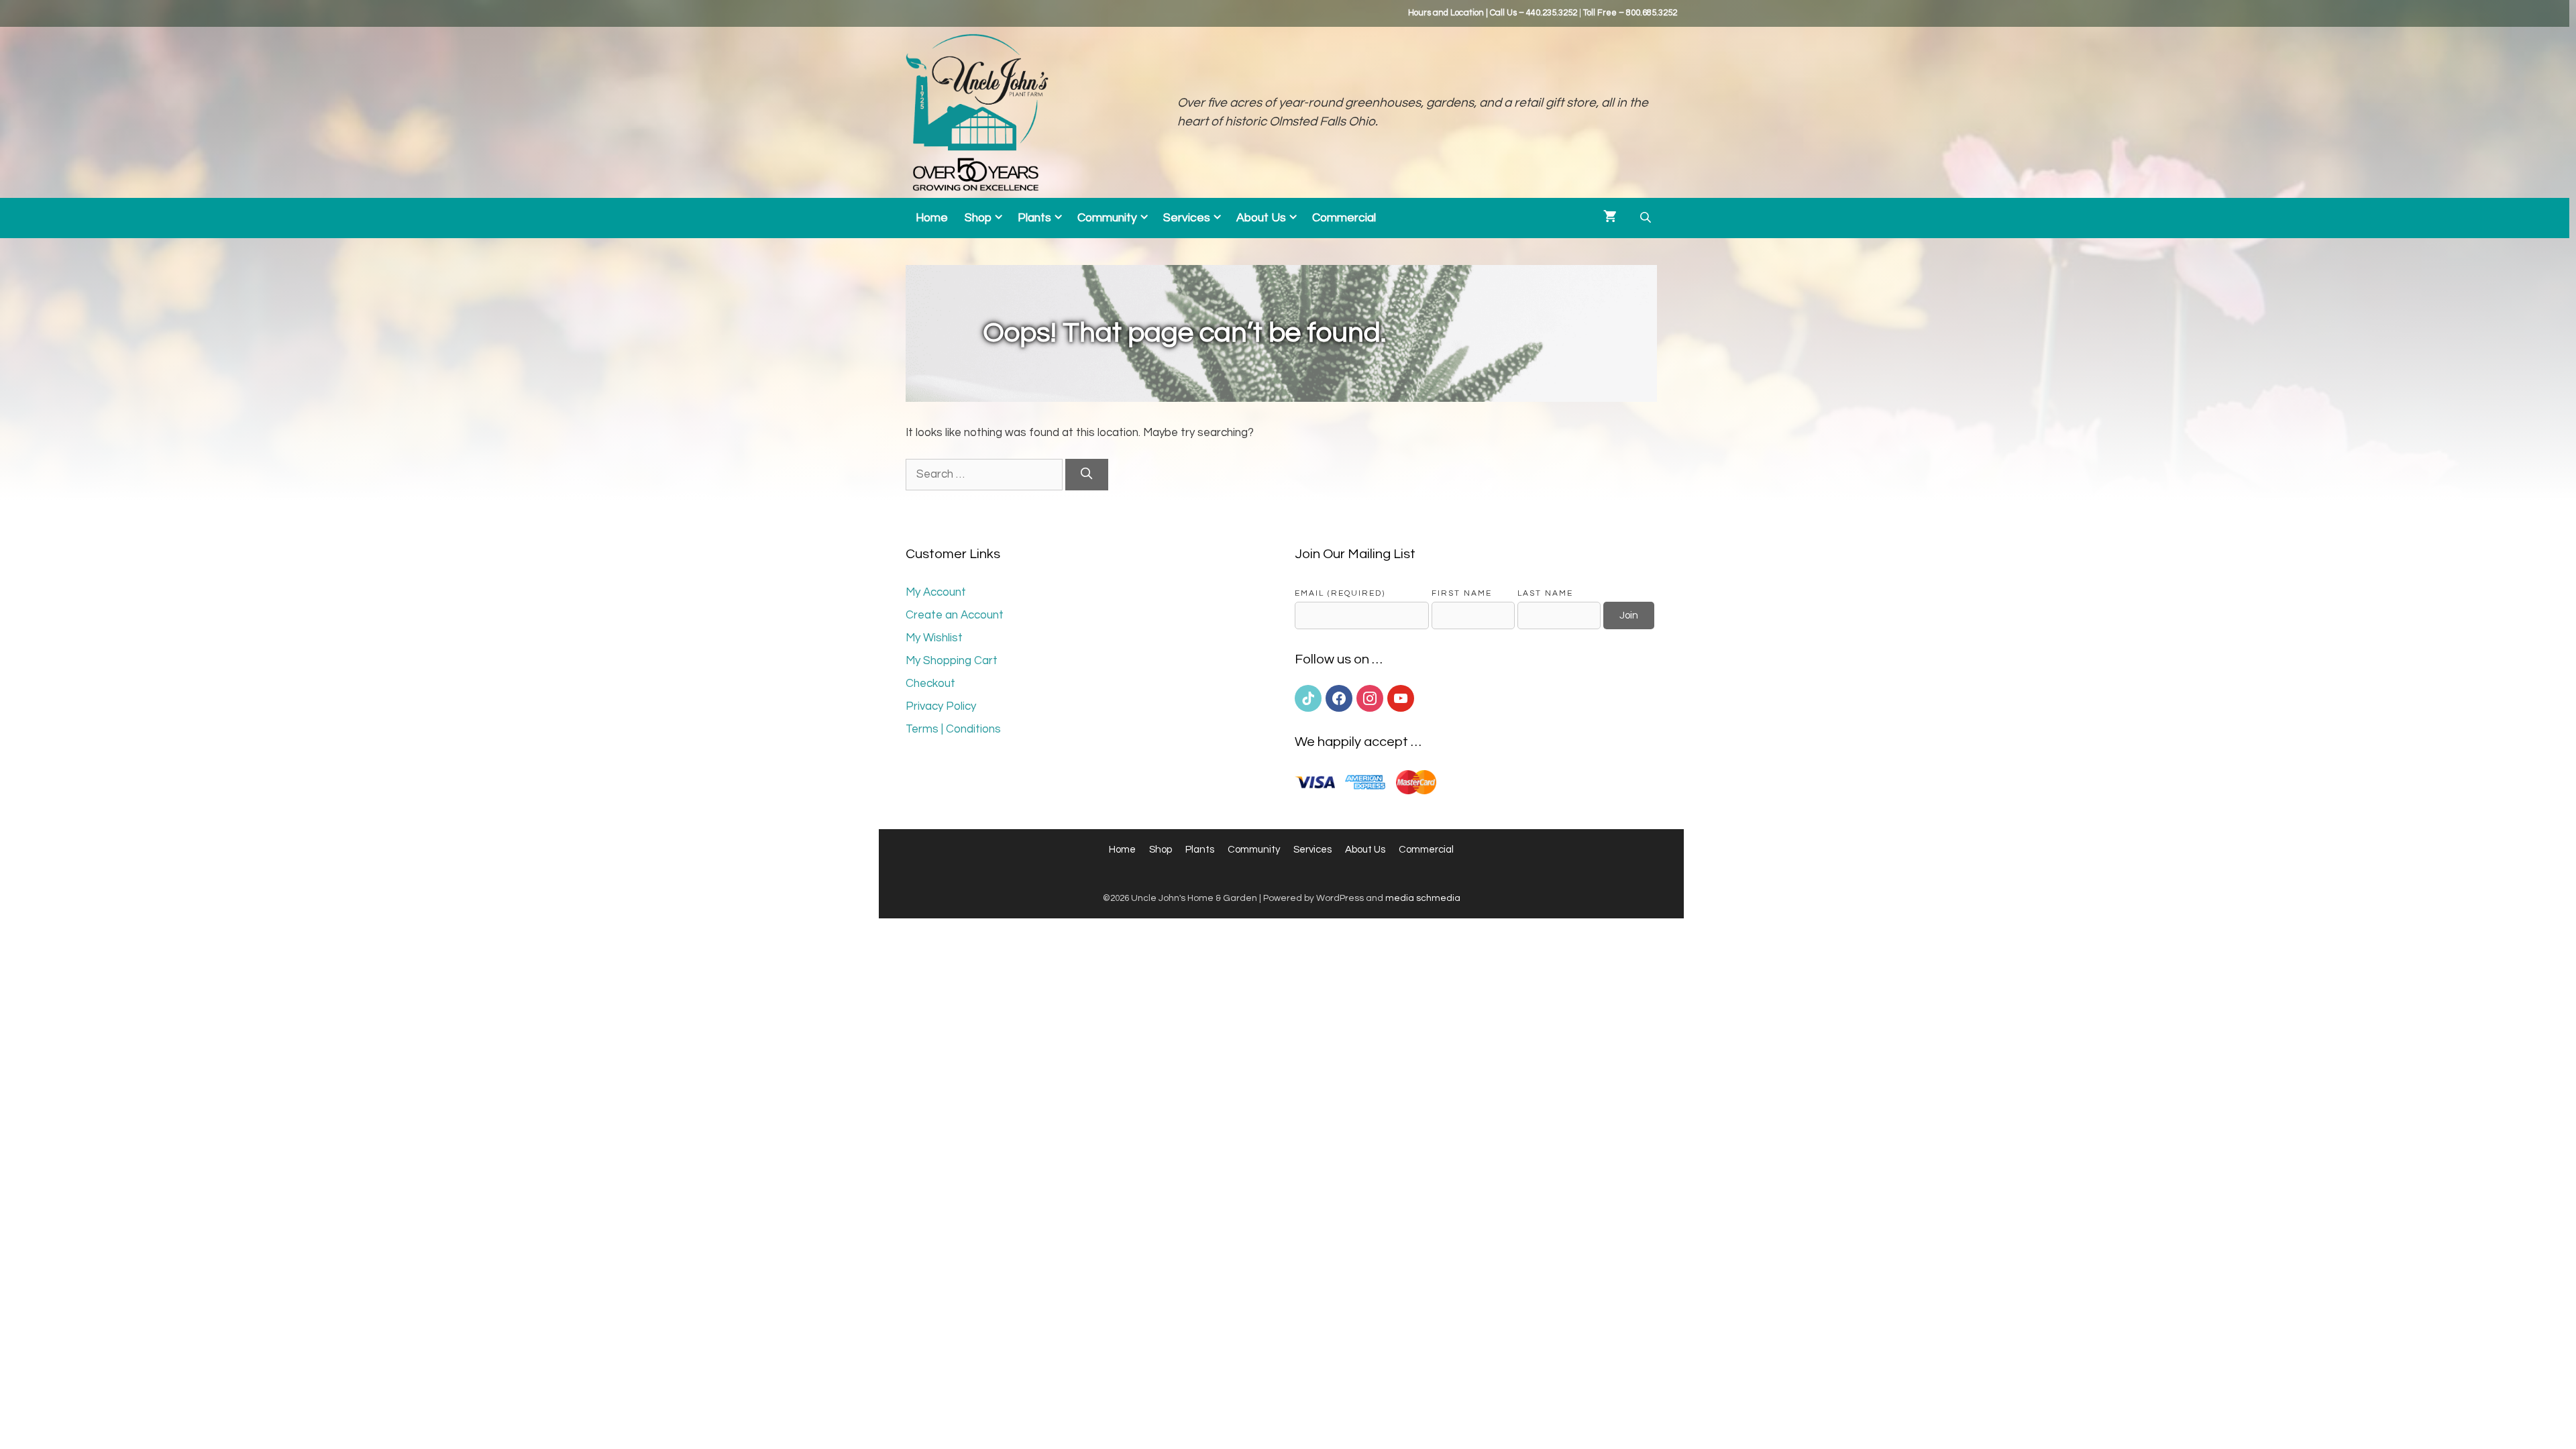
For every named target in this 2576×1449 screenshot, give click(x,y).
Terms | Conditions (953, 729)
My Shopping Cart (952, 661)
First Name (1462, 593)
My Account (936, 592)
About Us (1261, 218)
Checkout (930, 684)
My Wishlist (934, 638)
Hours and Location (1446, 13)
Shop (978, 218)
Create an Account (955, 615)
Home (932, 218)
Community (1107, 218)
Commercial (1344, 218)
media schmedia (1423, 898)
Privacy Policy (941, 706)
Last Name (1545, 593)
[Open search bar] (1647, 218)
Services (1187, 218)
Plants (1034, 218)
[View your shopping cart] (1610, 218)
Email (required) (1340, 593)
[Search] (1087, 475)
